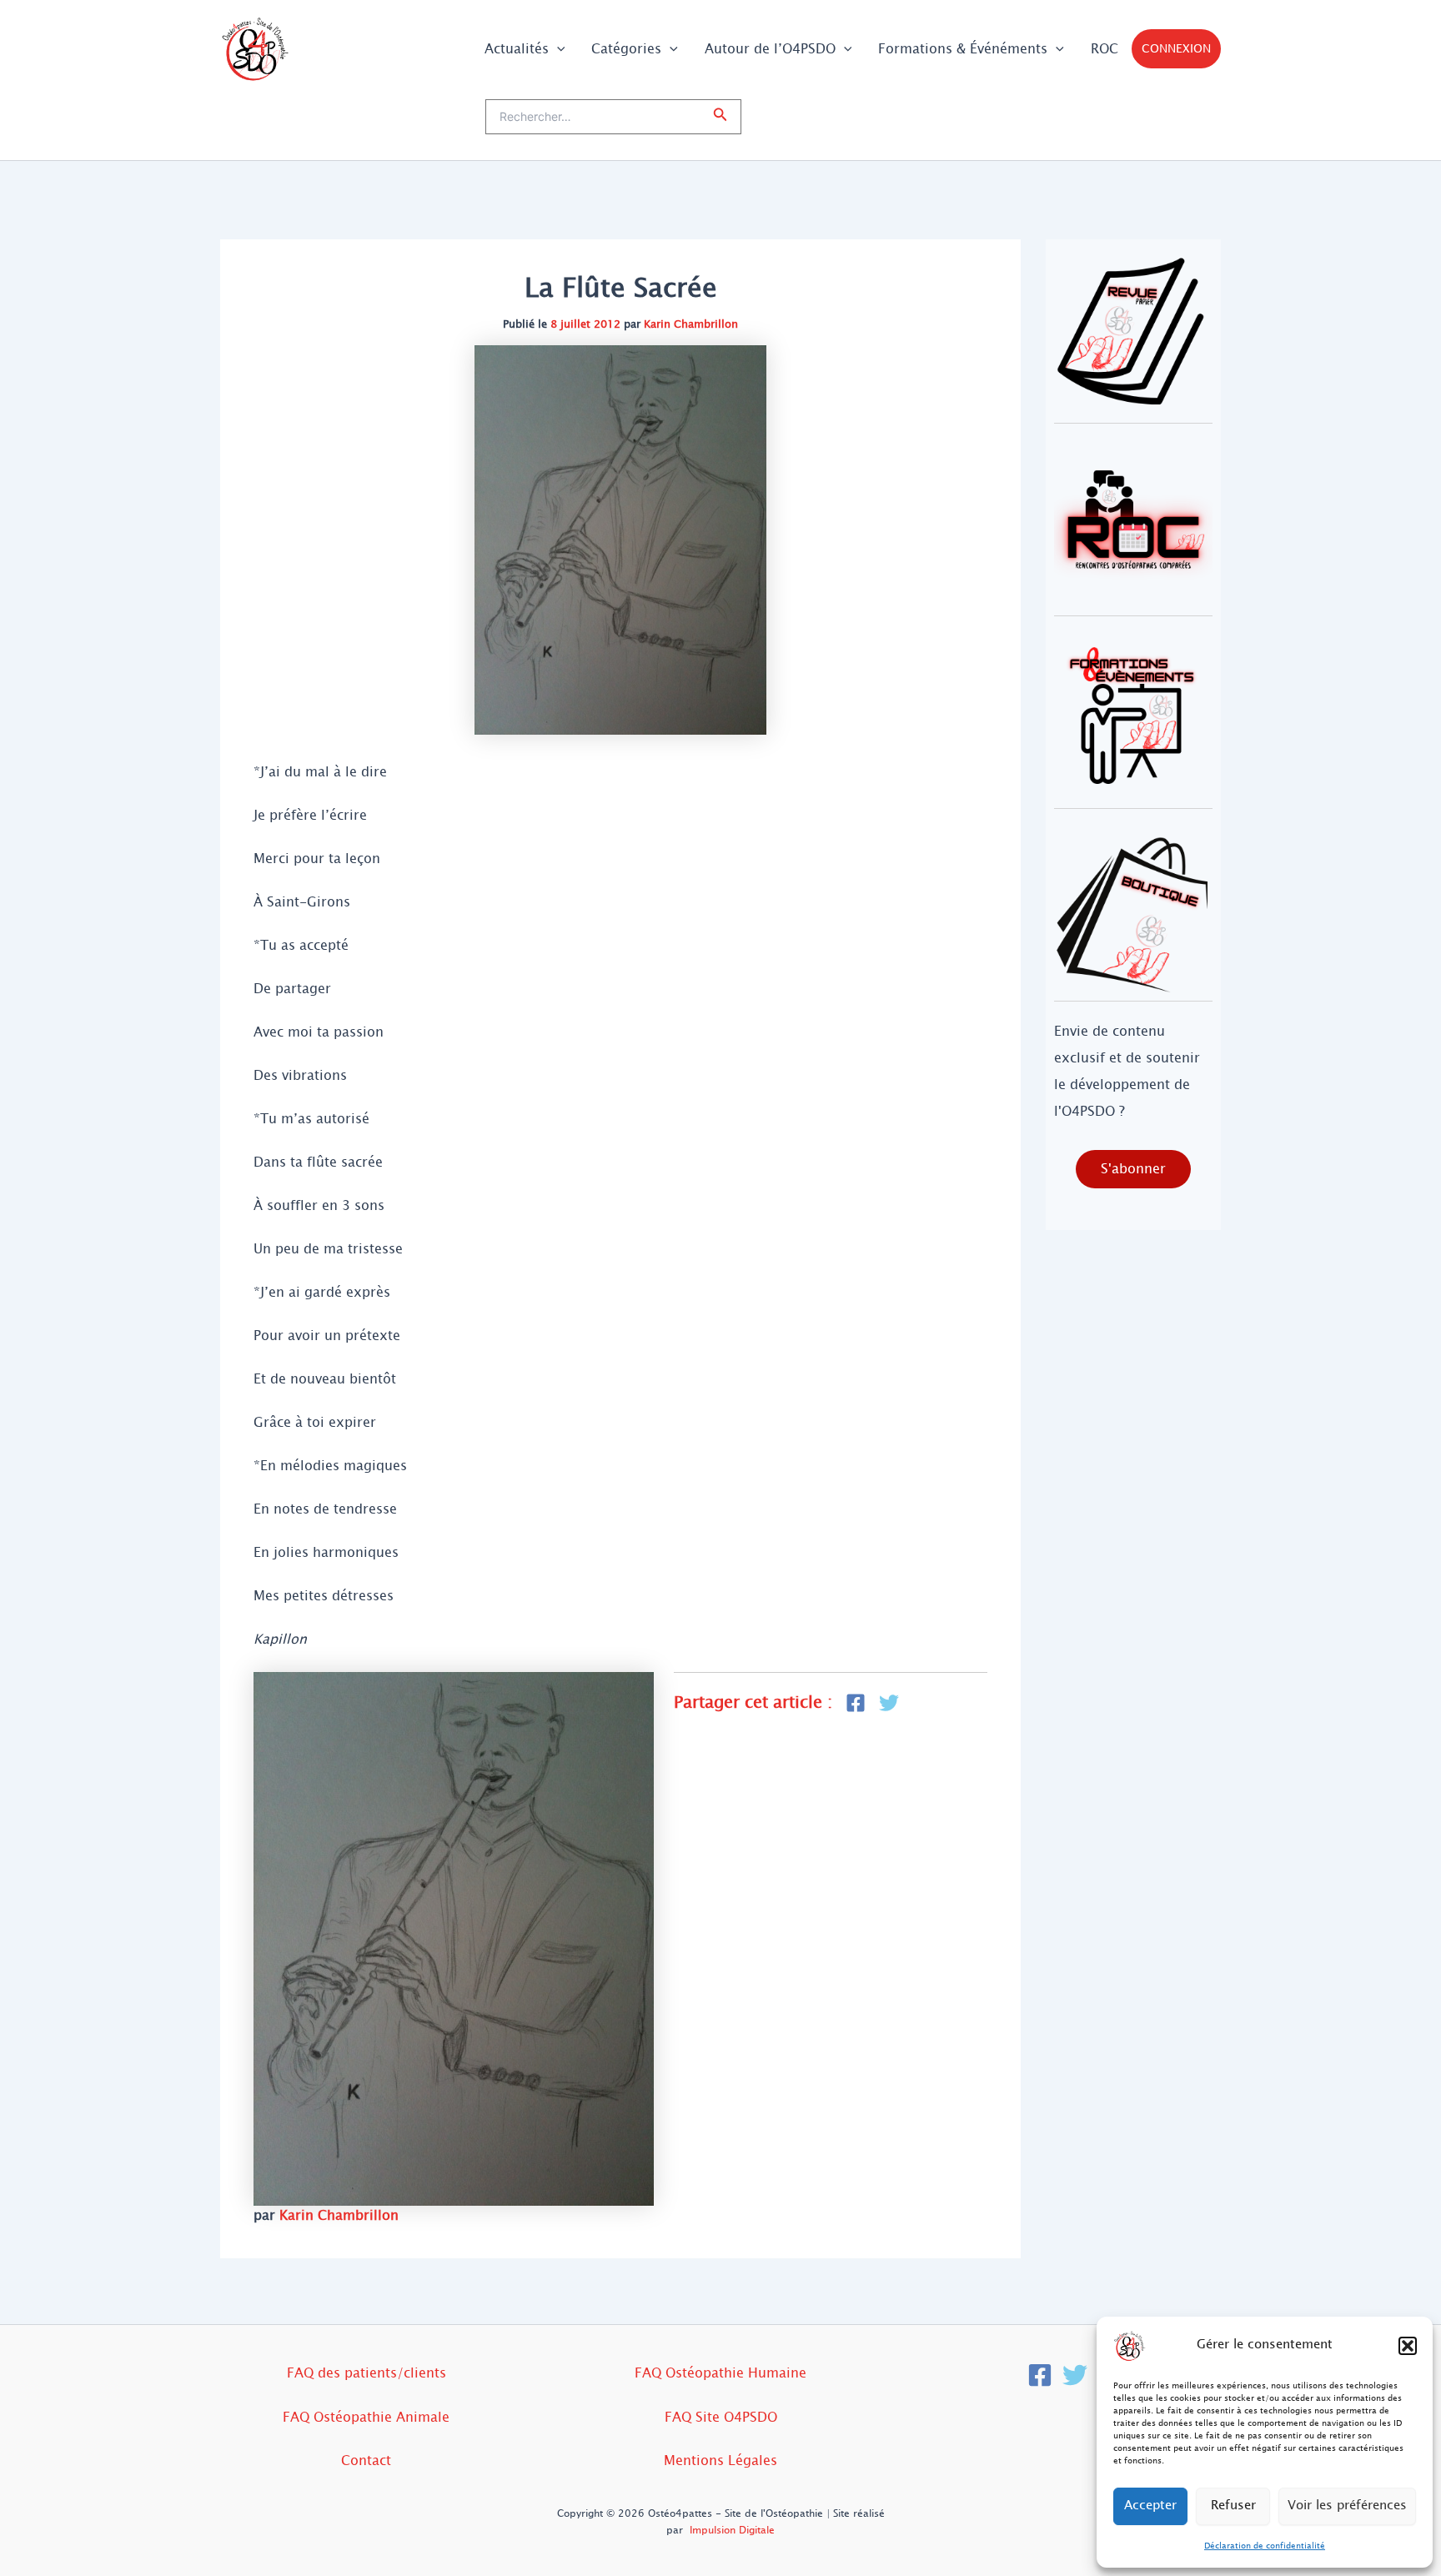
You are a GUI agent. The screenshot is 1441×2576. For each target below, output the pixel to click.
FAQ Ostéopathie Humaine (720, 2373)
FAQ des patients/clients (367, 2373)
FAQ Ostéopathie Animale (366, 2417)
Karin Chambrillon (691, 324)
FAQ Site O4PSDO (721, 2417)
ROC (1105, 49)
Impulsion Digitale (732, 2530)
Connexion (1176, 49)
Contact (366, 2461)
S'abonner (1133, 1169)
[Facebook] (1040, 2375)
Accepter (1150, 2506)
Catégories (626, 49)
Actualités (517, 49)
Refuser (1233, 2506)
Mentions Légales (720, 2461)
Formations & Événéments (963, 49)
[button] (1408, 2346)
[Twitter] (1075, 2375)
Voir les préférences (1347, 2506)
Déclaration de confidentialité (1265, 2546)
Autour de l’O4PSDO (770, 49)
